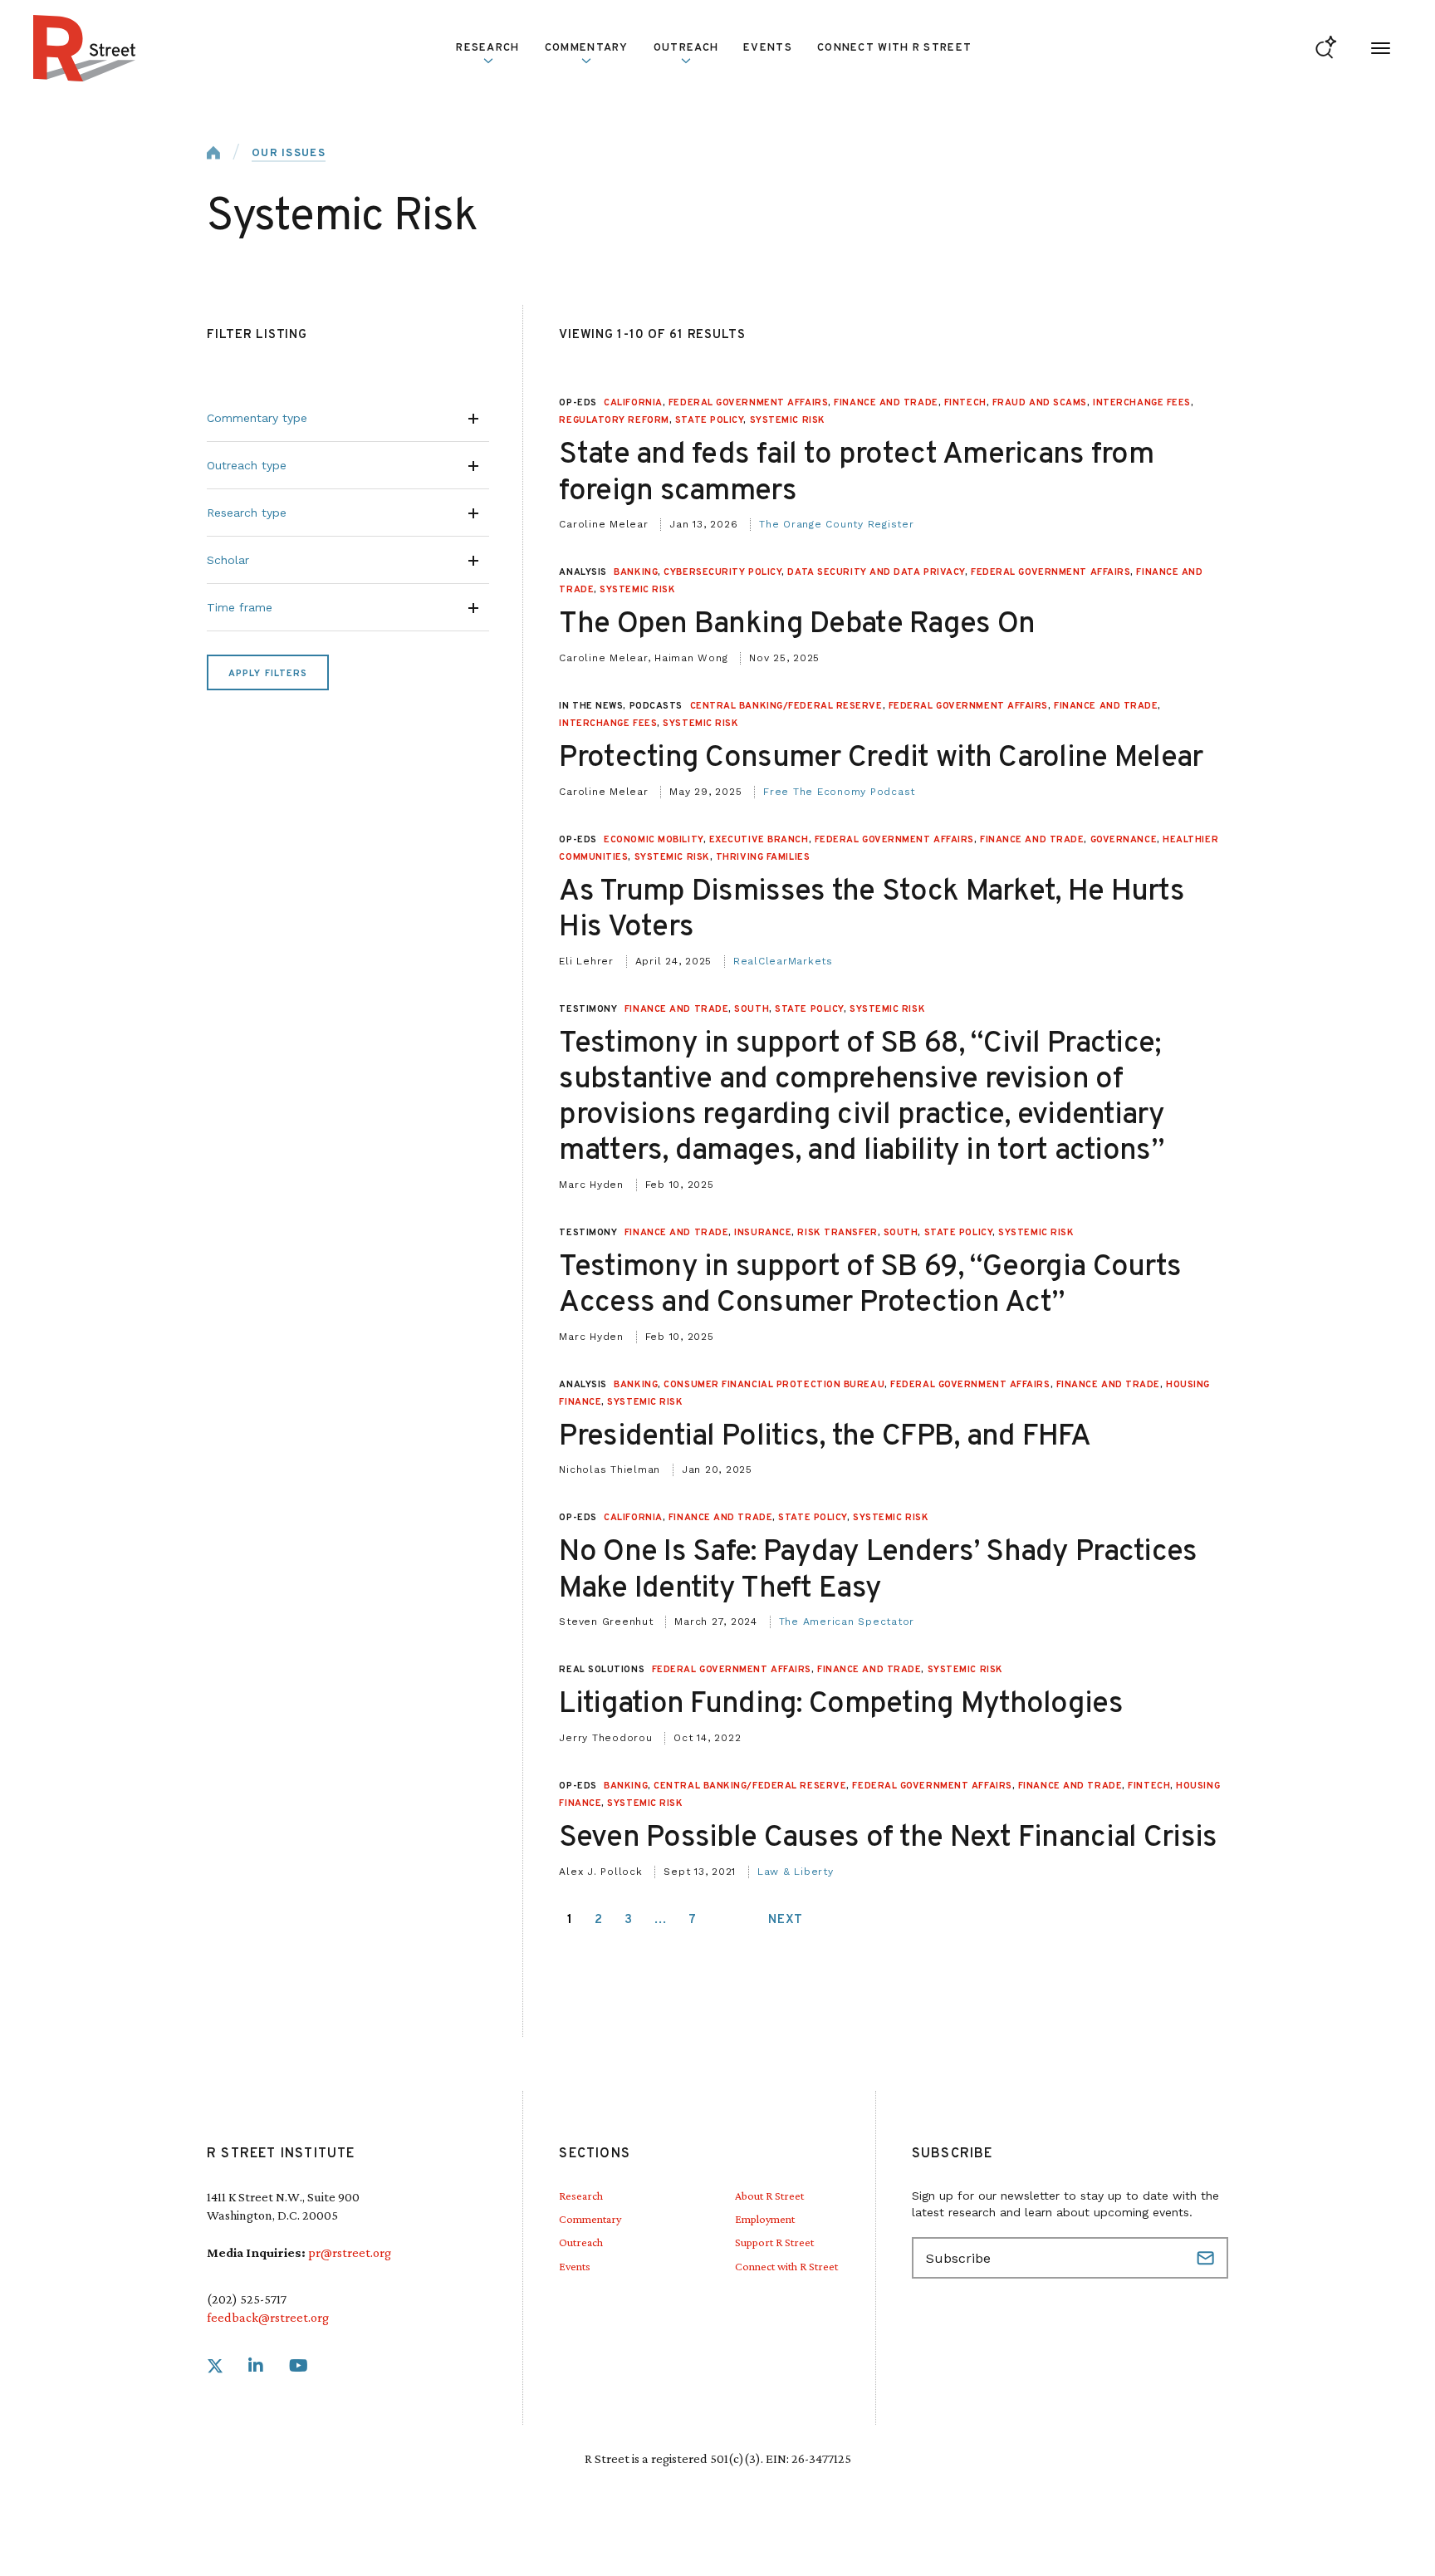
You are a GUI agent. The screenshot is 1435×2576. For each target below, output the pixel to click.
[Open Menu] (1381, 49)
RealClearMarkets (783, 961)
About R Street (769, 2196)
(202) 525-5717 (247, 2299)
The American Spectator (847, 1622)
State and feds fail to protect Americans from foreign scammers (856, 473)
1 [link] (570, 1920)
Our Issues (289, 154)
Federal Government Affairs (748, 403)
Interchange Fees (1142, 403)
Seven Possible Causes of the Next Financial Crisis (888, 1838)
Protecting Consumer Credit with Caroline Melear (881, 758)
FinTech (965, 403)
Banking (636, 572)
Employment (765, 2219)
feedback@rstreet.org (268, 2317)
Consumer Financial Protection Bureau (774, 1385)
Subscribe (1207, 2258)
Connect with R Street (894, 48)
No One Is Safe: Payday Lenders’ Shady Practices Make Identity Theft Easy (878, 1570)
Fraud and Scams (1040, 403)
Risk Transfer (837, 1233)
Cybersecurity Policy (722, 572)
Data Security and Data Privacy (876, 572)
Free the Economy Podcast (839, 792)
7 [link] (693, 1920)
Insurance (763, 1233)
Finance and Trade (886, 403)
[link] (215, 2366)
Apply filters (268, 674)
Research (581, 2196)
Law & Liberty (796, 1872)
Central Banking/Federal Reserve (786, 706)
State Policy (710, 420)
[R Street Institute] (85, 48)
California (633, 403)
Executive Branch (759, 840)
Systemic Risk (788, 420)
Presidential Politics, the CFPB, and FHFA (824, 1437)
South (752, 1009)
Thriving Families (763, 857)
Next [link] (786, 1920)
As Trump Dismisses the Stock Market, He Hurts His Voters (872, 910)
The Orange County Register (837, 524)
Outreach (686, 48)
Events (768, 48)
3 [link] (629, 1920)
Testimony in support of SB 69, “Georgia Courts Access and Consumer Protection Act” (870, 1286)
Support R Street (774, 2242)
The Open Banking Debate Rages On (797, 625)
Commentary (590, 2219)
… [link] (661, 1920)
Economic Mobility (653, 840)
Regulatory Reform (614, 420)
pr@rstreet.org (350, 2252)
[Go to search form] (1326, 49)
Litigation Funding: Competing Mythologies (840, 1705)
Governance (1124, 840)
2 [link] (599, 1920)
